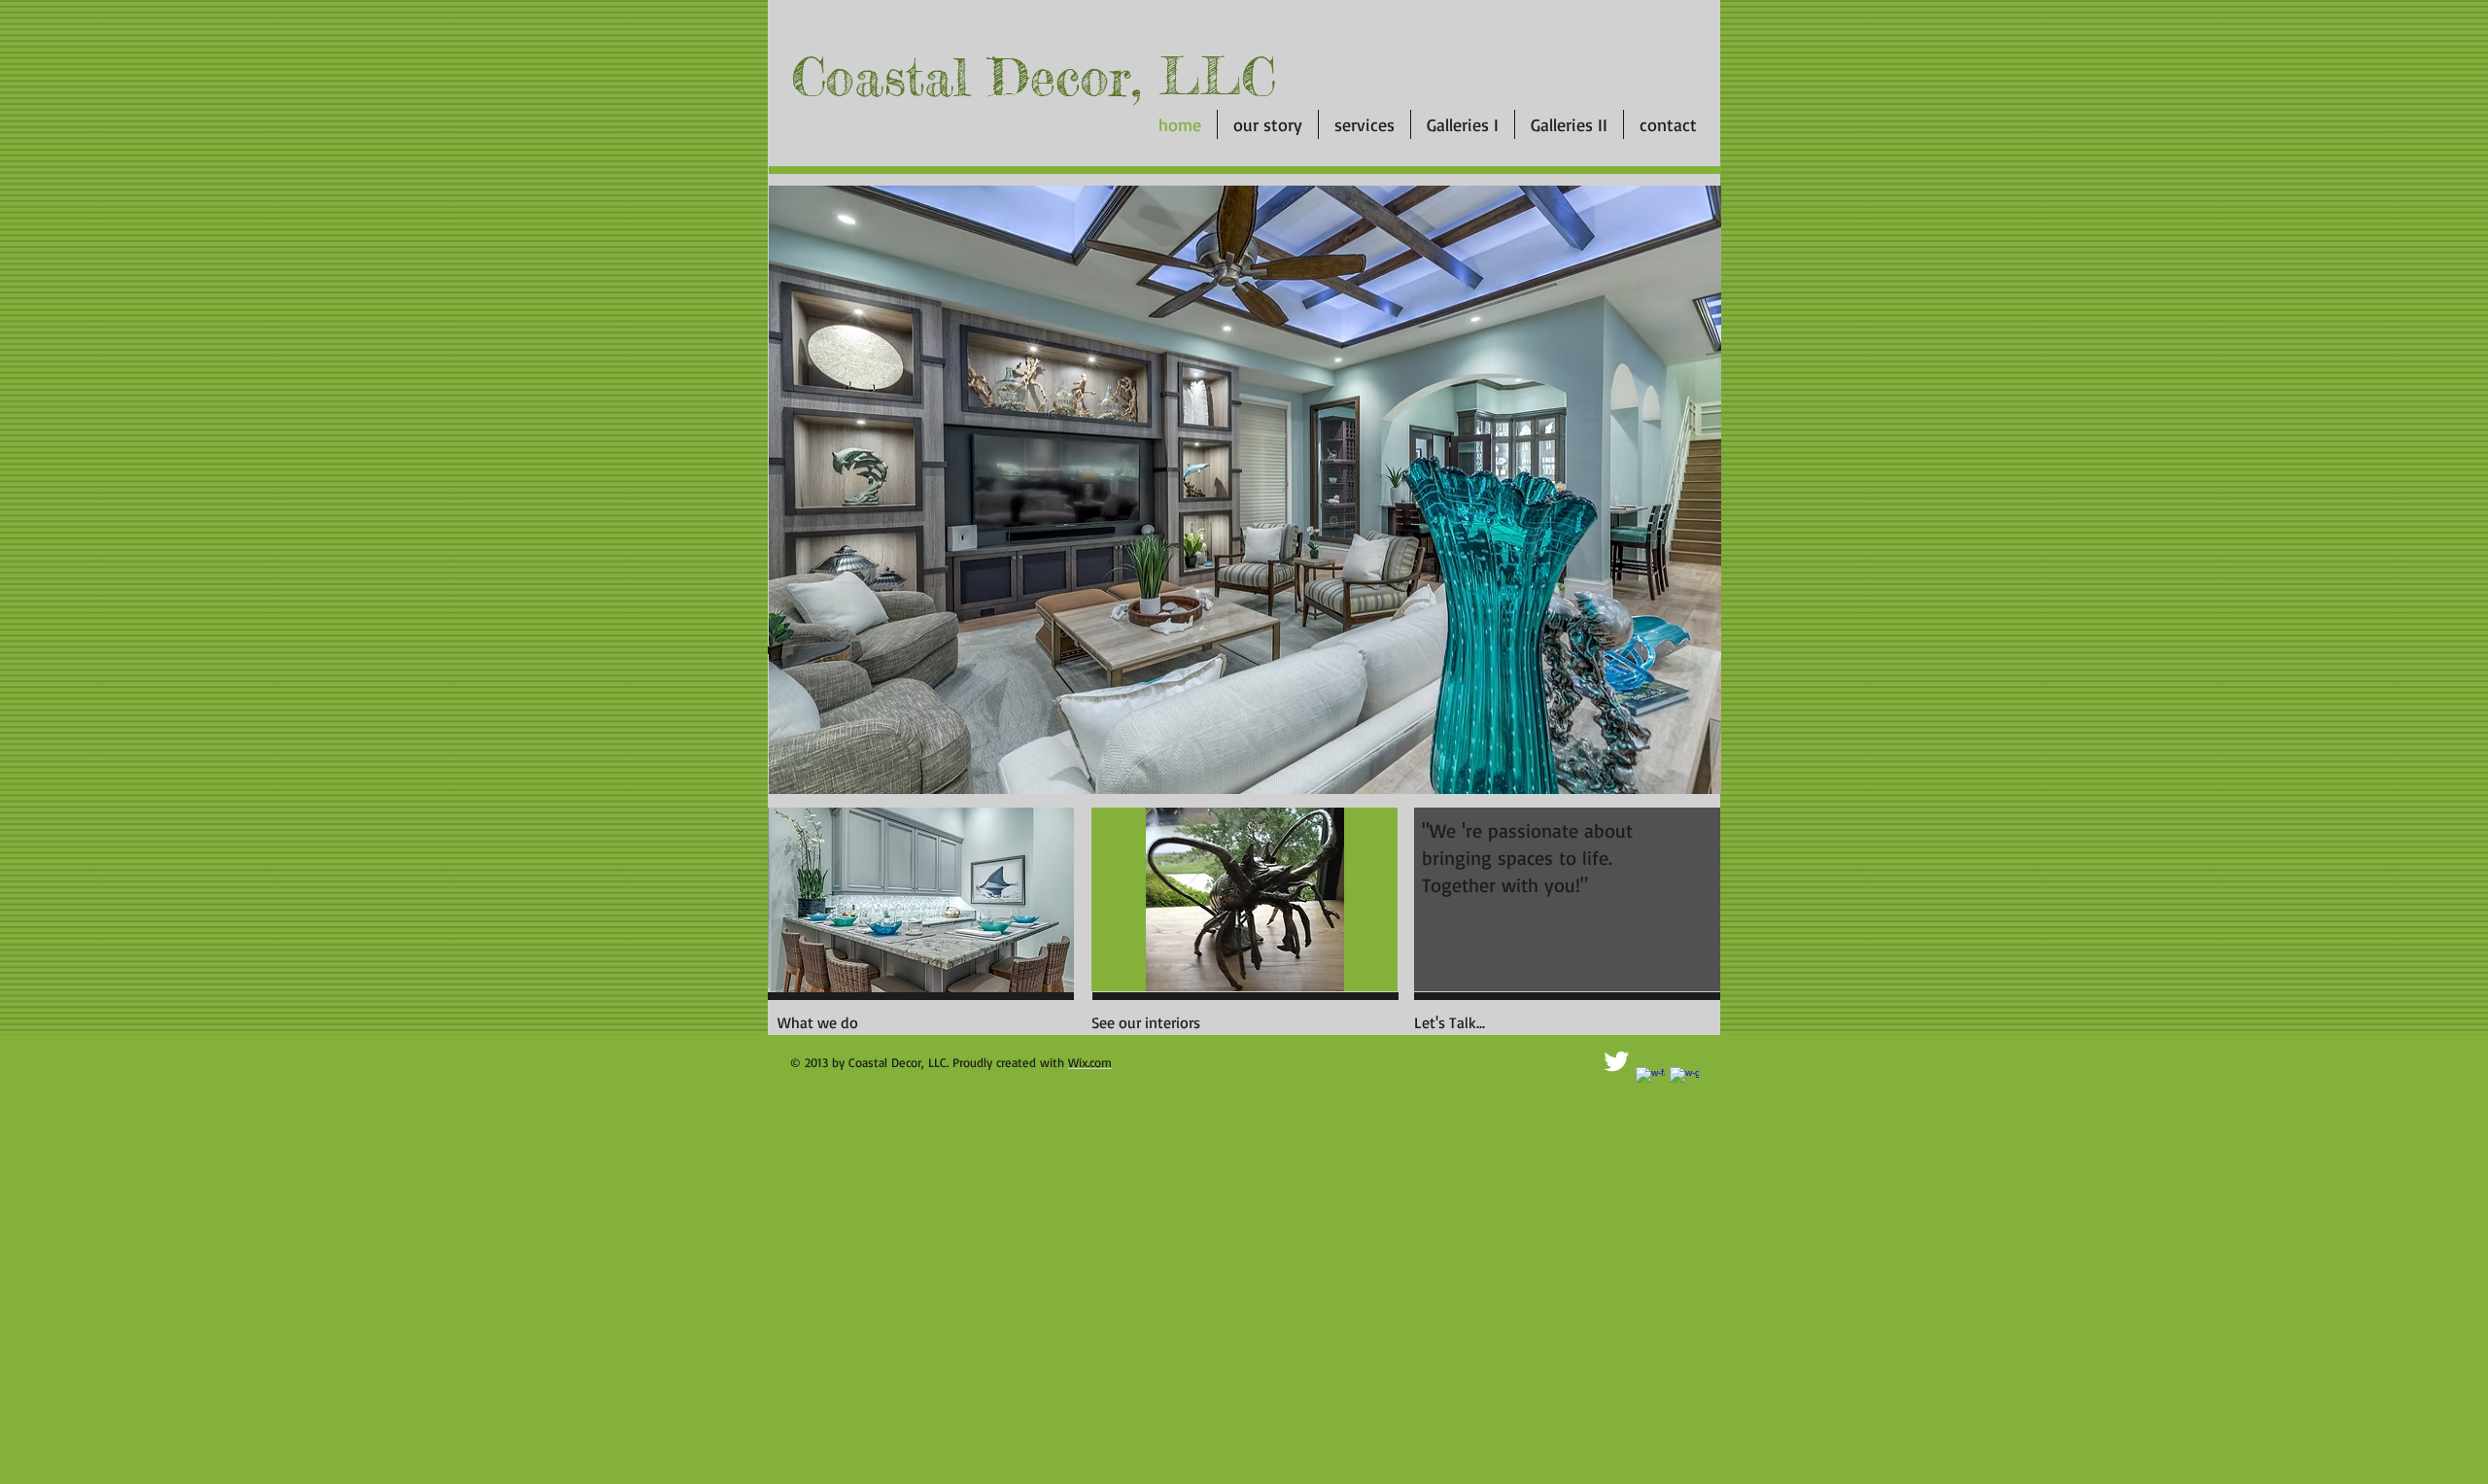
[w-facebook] (1650, 1082)
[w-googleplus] (1684, 1082)
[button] (1244, 899)
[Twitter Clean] (1616, 1061)
